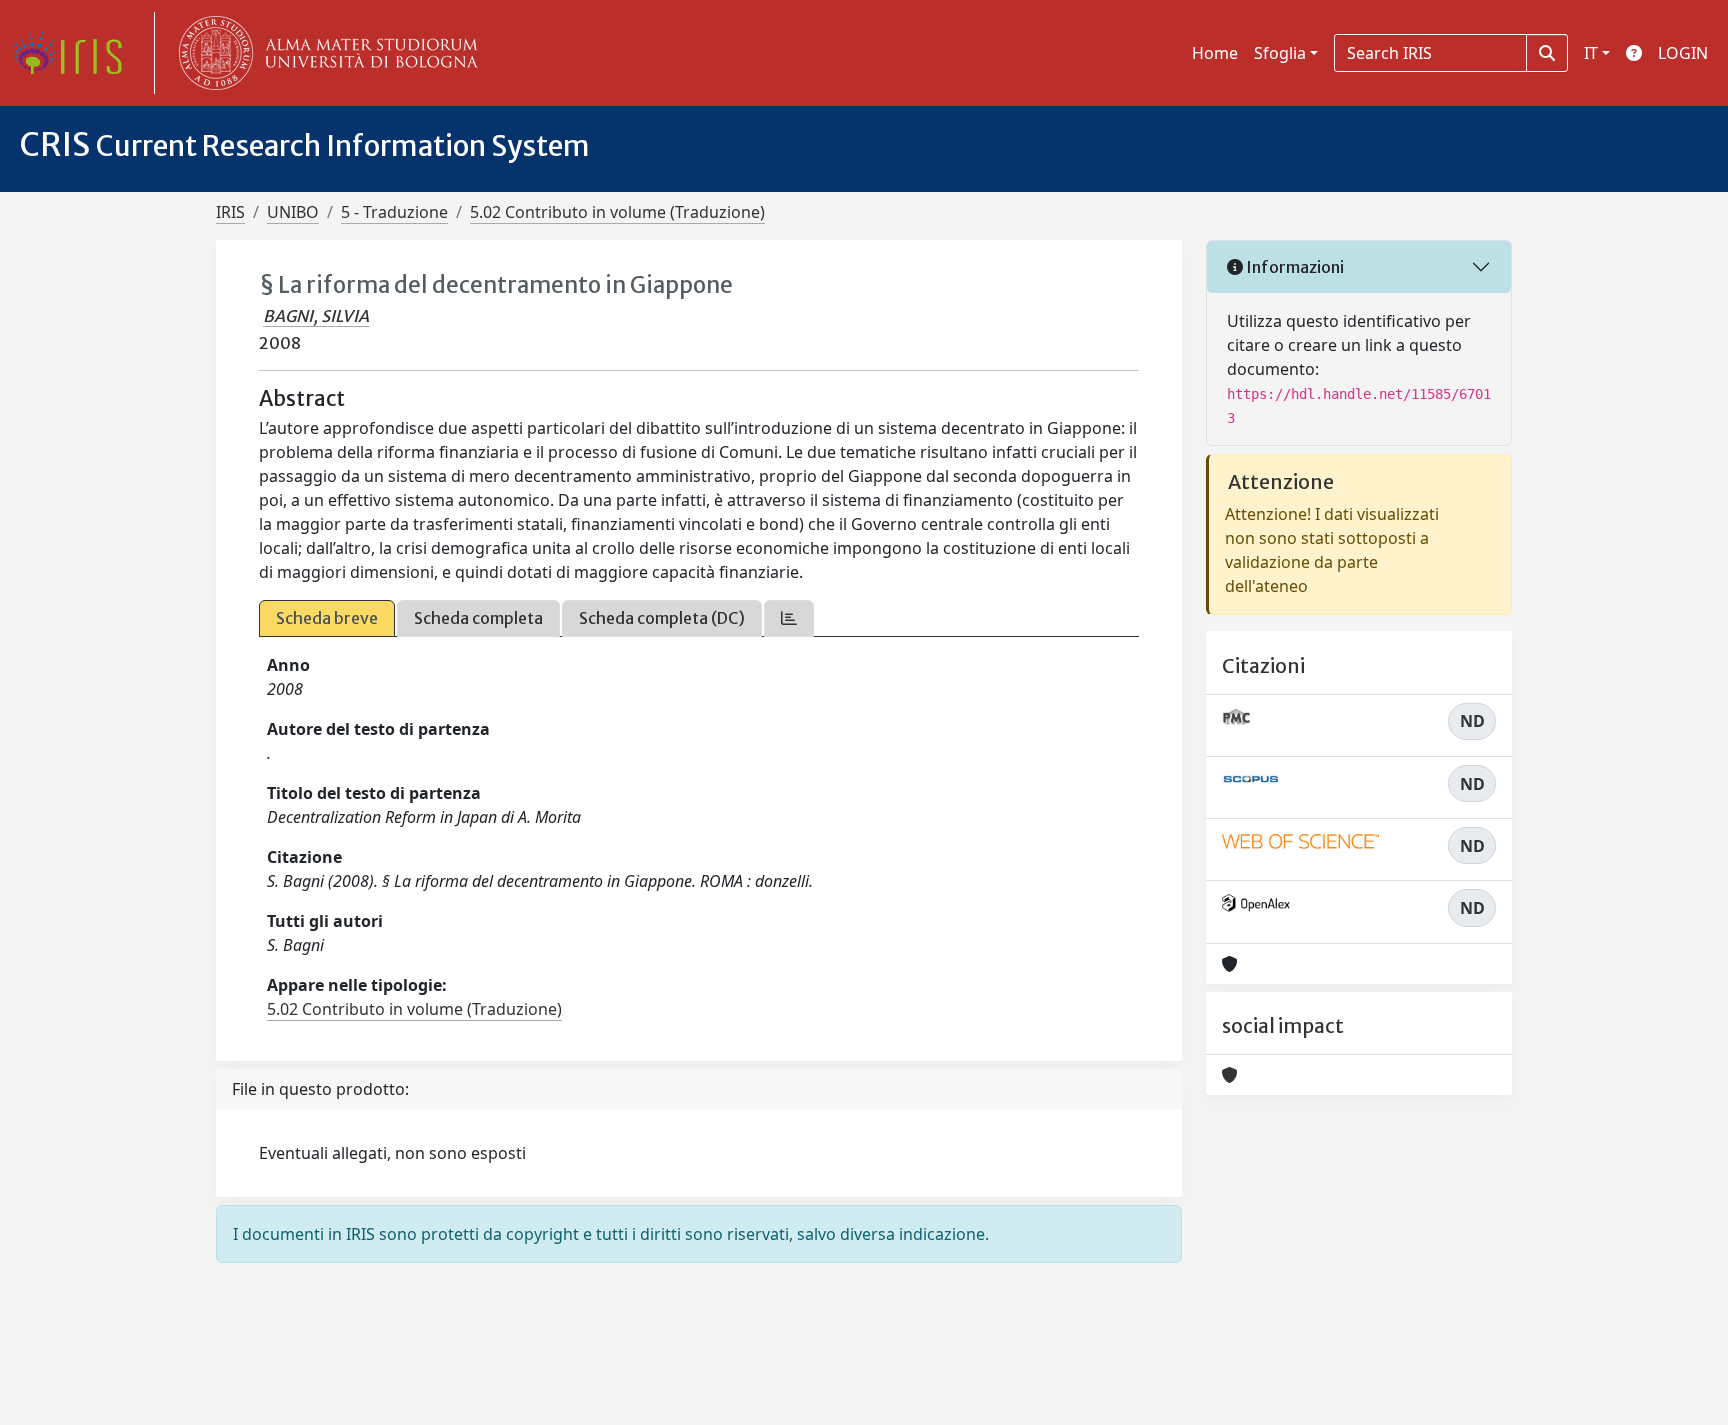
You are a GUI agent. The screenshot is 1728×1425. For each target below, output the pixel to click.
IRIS (230, 212)
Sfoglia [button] (1280, 53)
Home (1215, 53)
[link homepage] (75, 53)
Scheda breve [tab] (327, 618)
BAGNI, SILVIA (316, 316)
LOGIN (1683, 53)
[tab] (789, 618)
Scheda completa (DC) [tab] (662, 618)
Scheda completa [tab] (478, 618)
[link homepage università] (324, 53)
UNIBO (293, 212)
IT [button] (1591, 53)
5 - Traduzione (394, 212)
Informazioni (1293, 267)
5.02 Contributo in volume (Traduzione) (617, 212)
